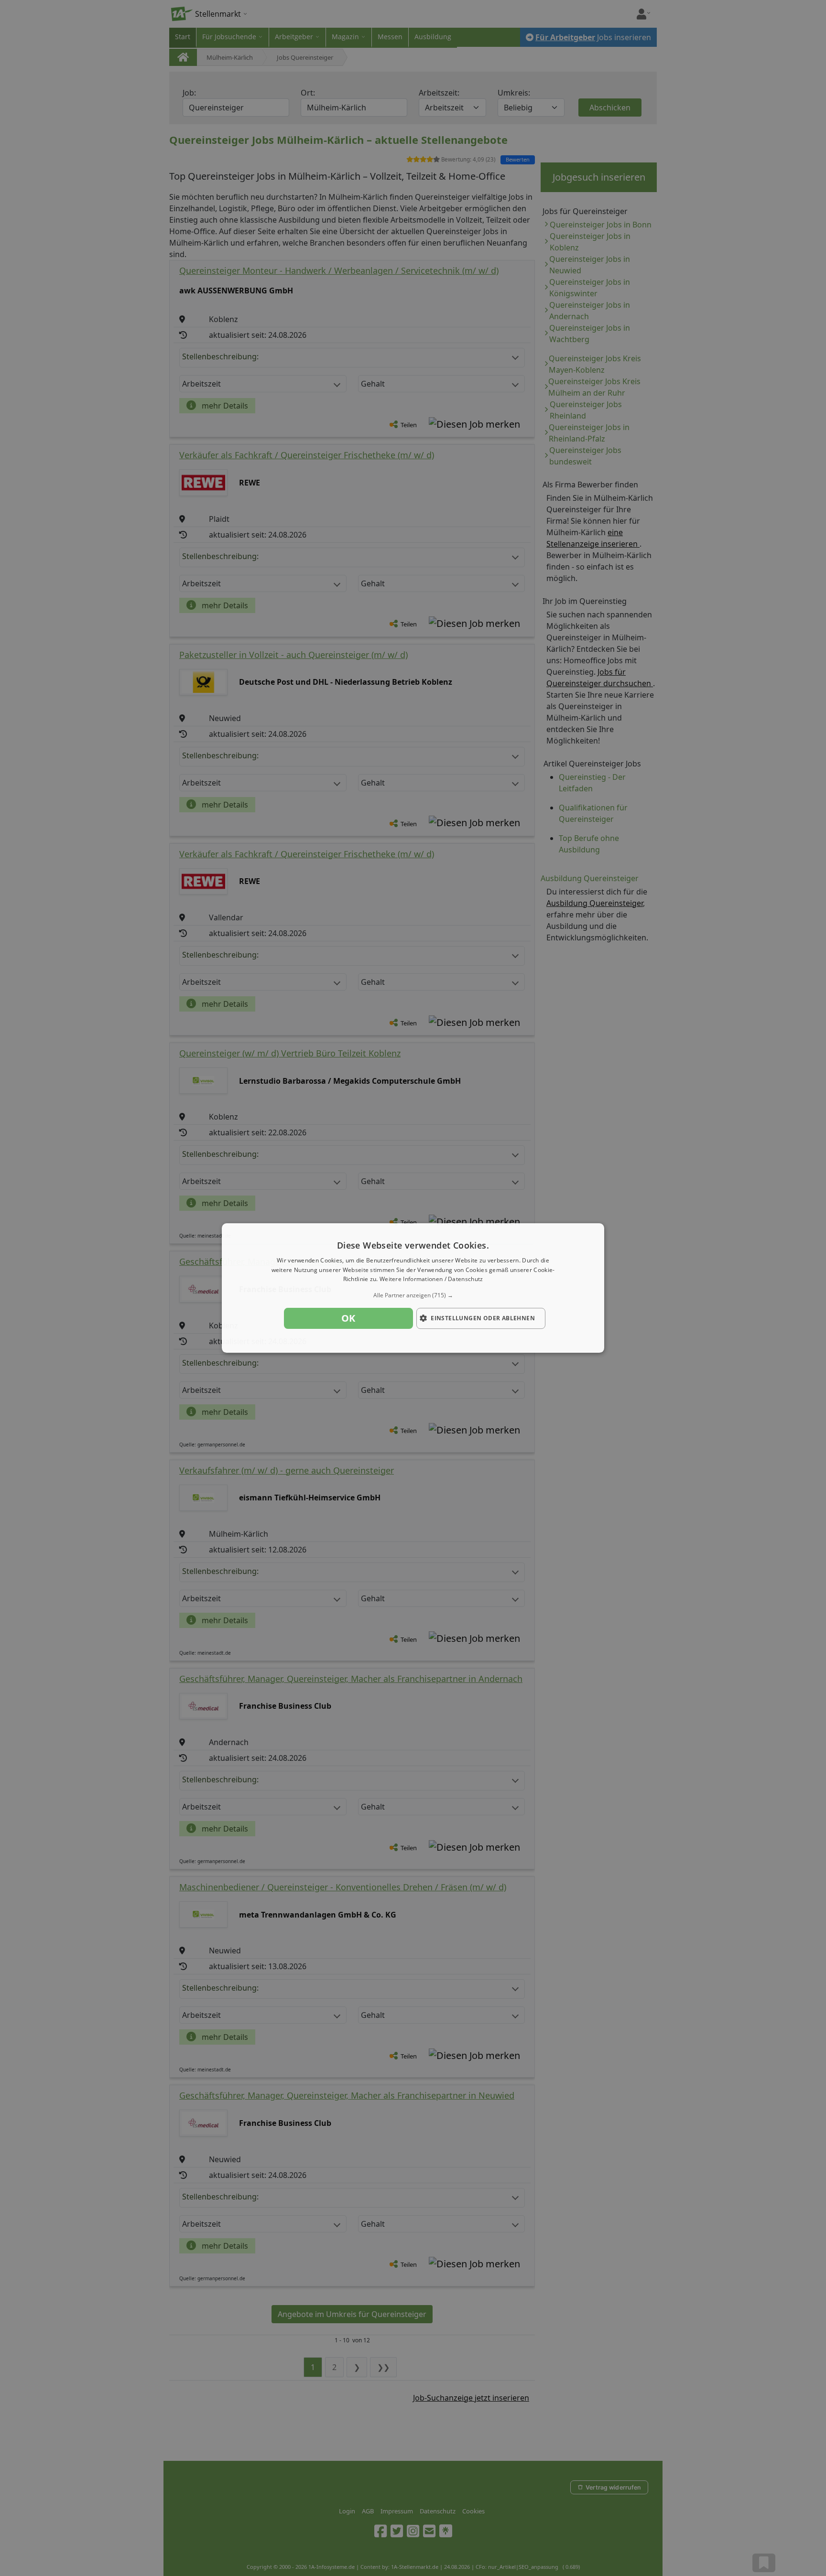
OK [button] (348, 1318)
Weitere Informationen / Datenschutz (431, 1279)
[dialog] (413, 1288)
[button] (413, 1295)
